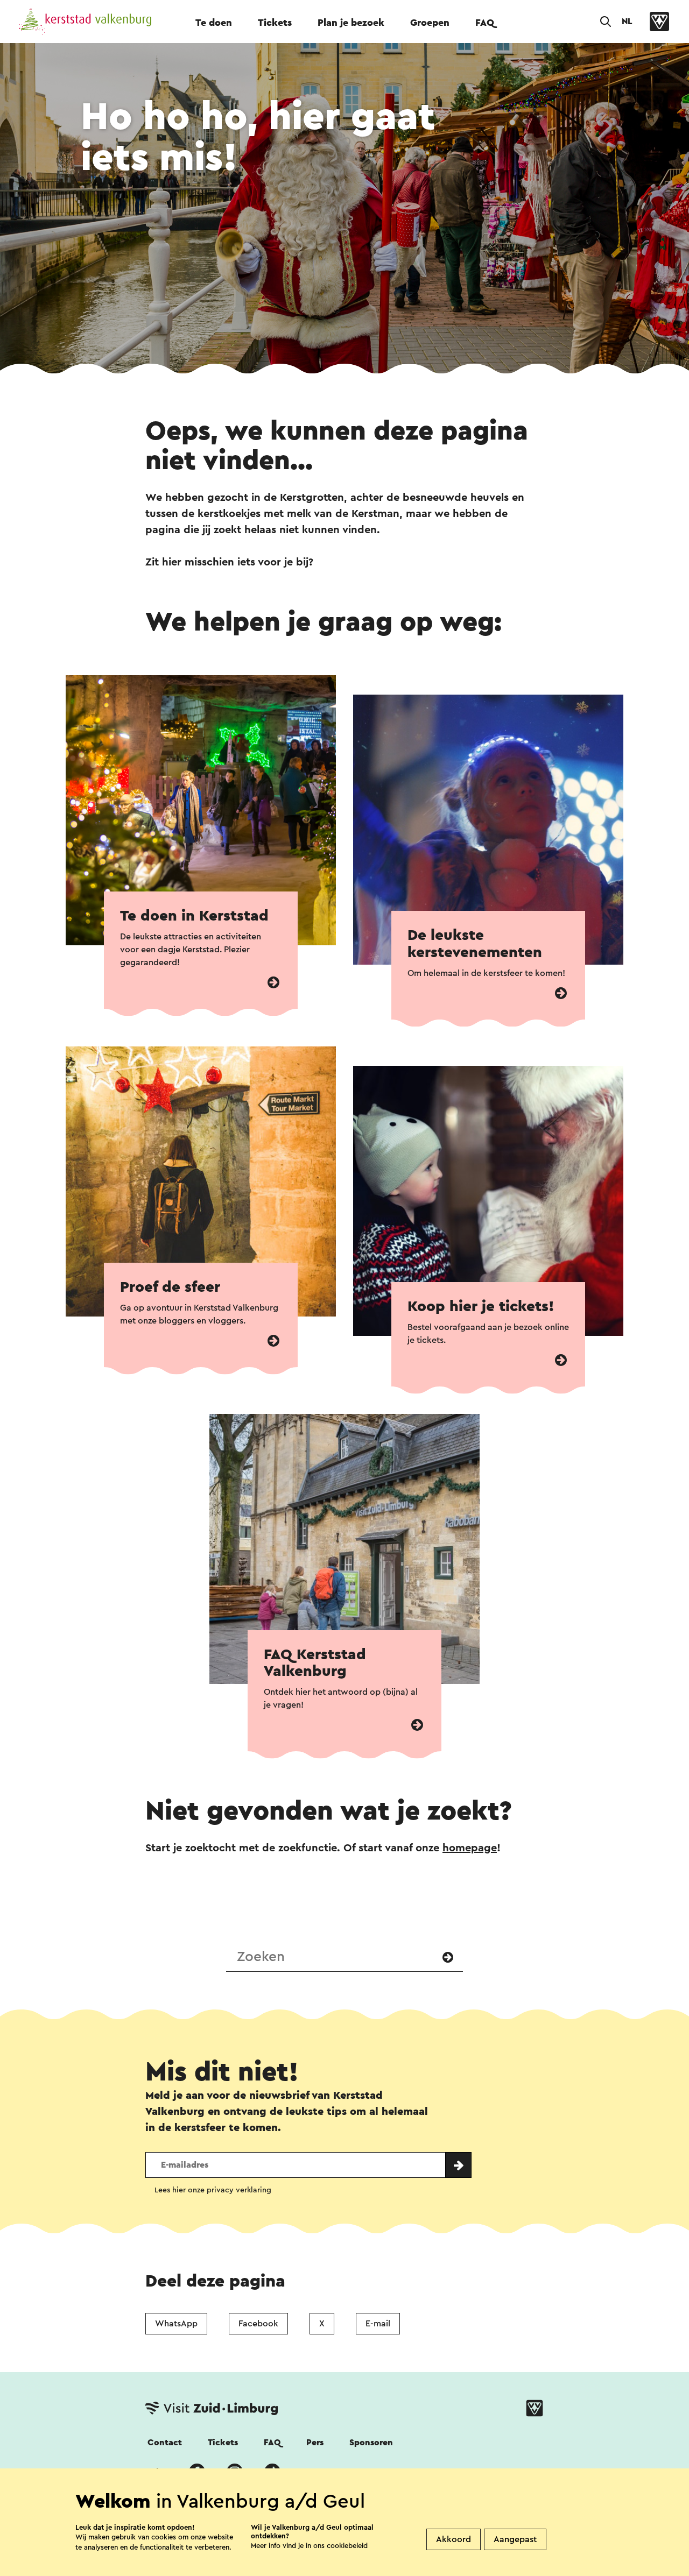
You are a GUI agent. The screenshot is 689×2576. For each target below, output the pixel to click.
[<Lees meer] (273, 983)
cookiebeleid (347, 2546)
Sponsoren (371, 2443)
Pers (315, 2443)
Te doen (214, 23)
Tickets (275, 23)
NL (627, 22)
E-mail (378, 2324)
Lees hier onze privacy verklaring (213, 2190)
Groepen (430, 23)
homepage (470, 1848)
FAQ (485, 23)
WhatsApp (176, 2324)
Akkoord (454, 2539)
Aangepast (515, 2539)
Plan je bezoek (351, 23)
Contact (165, 2443)
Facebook (258, 2324)
